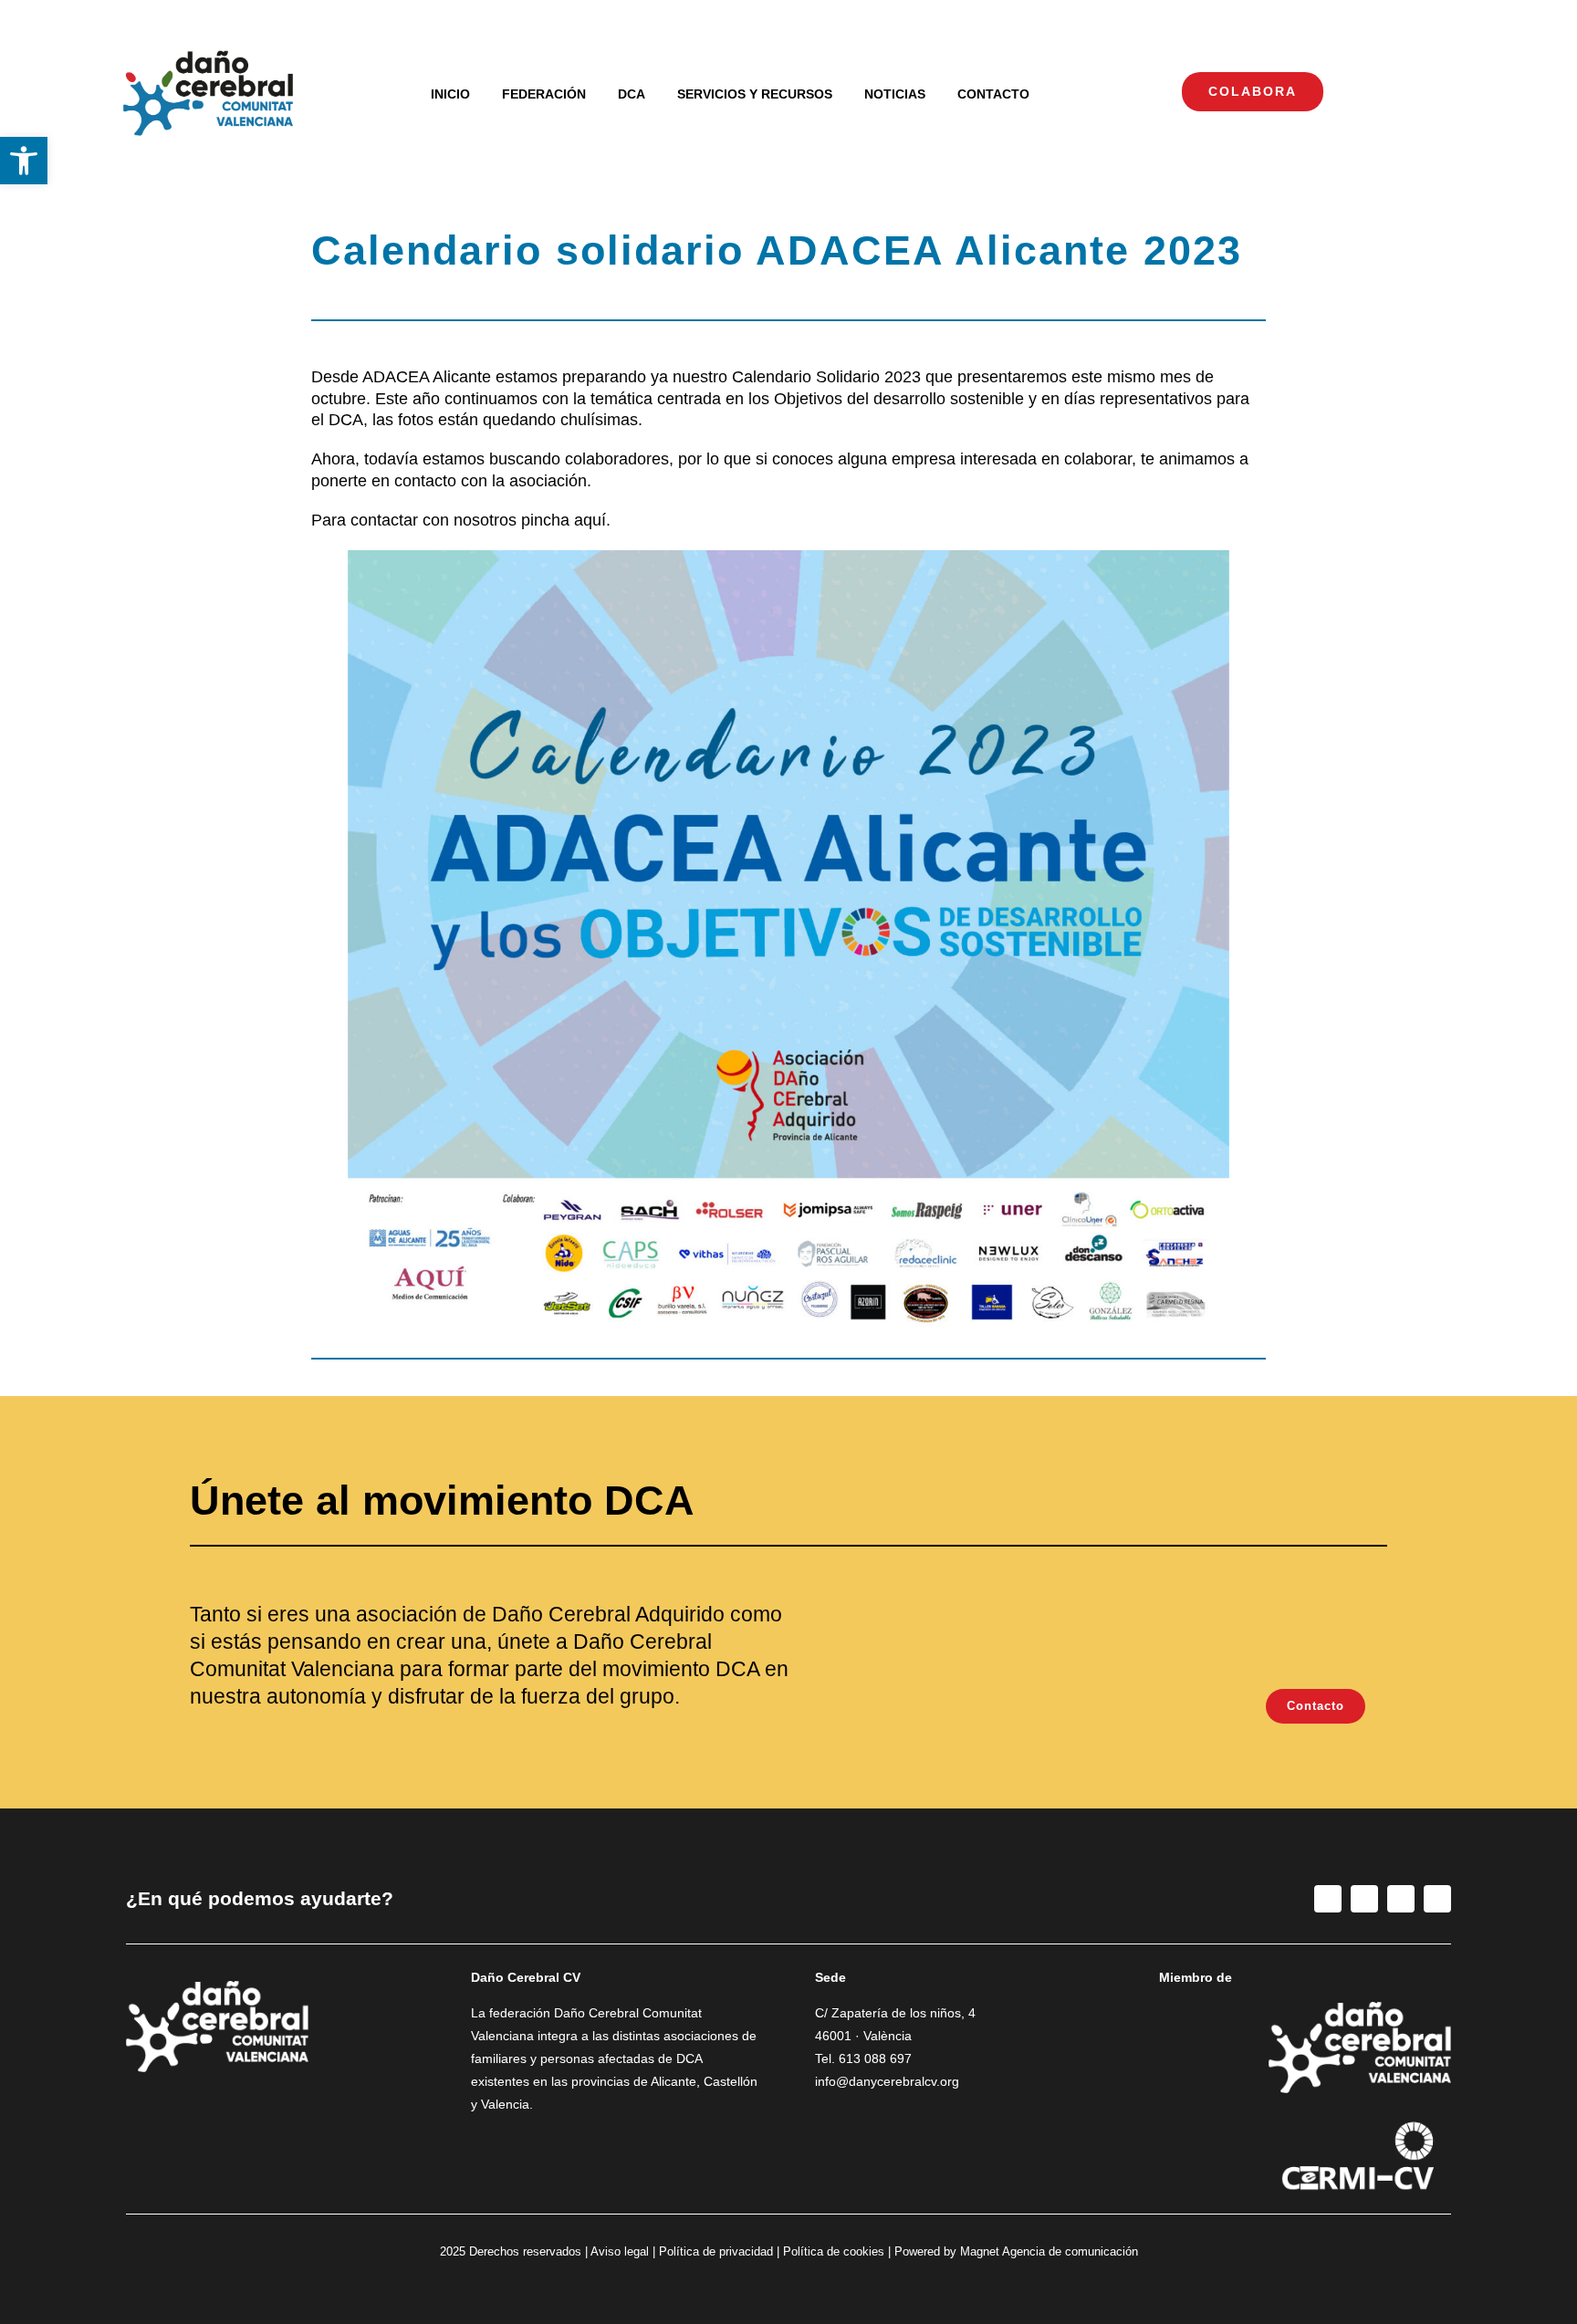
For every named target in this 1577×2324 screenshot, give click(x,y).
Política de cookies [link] (834, 2251)
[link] (24, 161)
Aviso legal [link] (620, 2251)
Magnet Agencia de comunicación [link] (1049, 2251)
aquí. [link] (592, 520)
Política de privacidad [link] (716, 2251)
